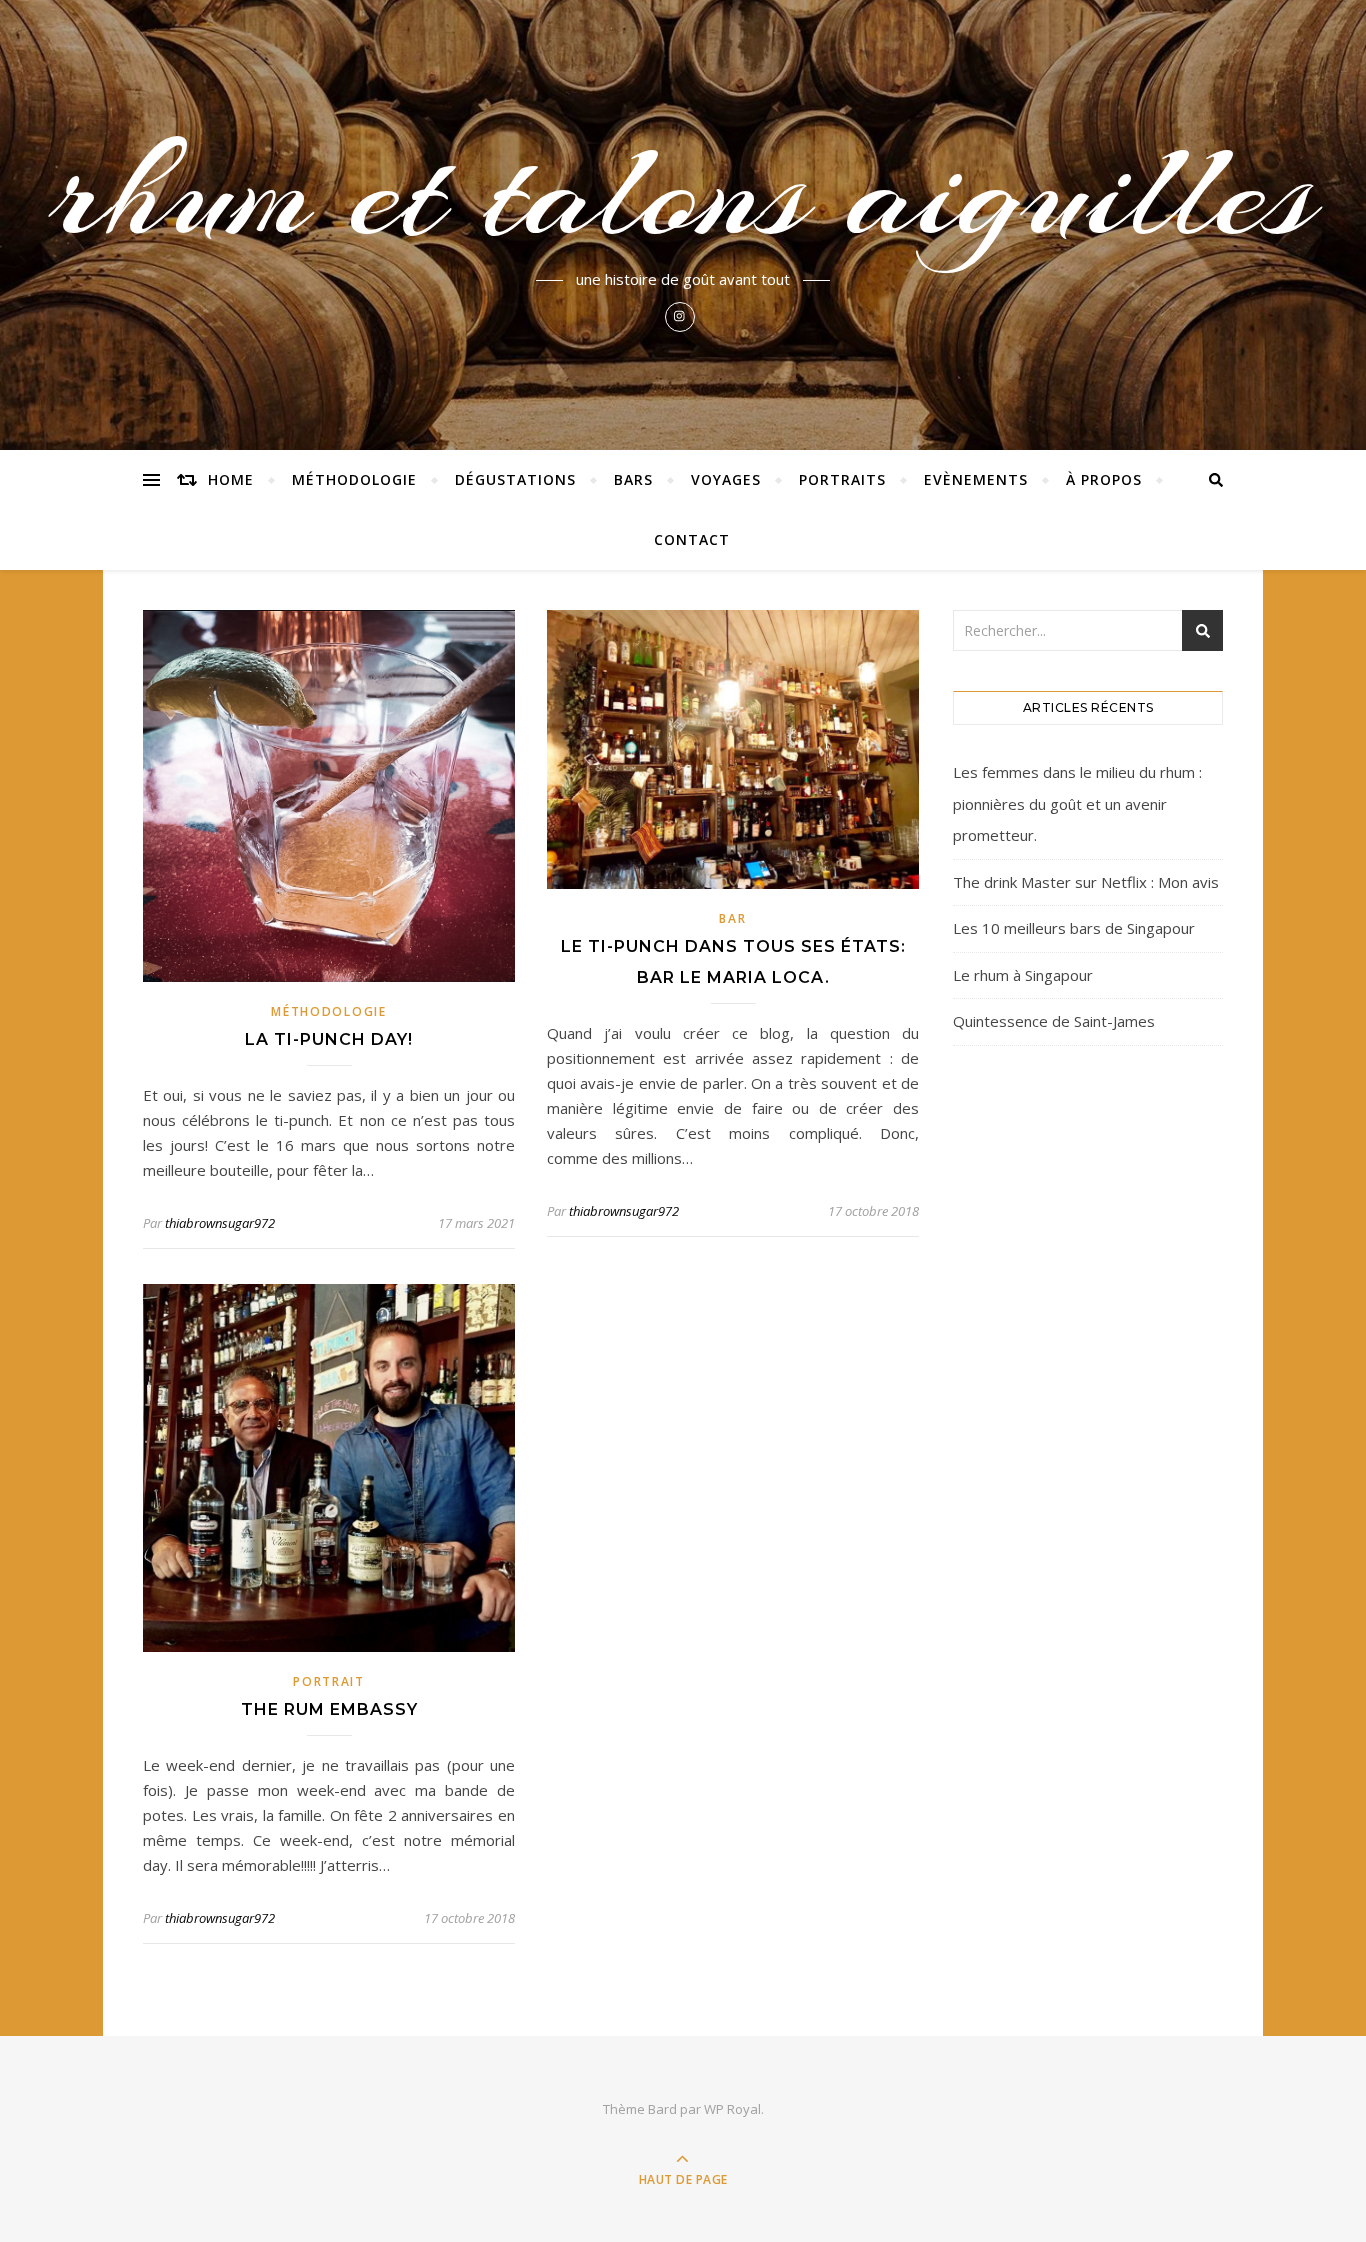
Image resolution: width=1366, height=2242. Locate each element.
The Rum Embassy (329, 1709)
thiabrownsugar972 (220, 1223)
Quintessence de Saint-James (1054, 1021)
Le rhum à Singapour (1023, 975)
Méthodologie (354, 479)
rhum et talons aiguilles (683, 192)
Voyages (726, 479)
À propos (1104, 479)
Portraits (842, 479)
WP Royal (732, 2109)
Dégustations (515, 479)
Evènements (976, 479)
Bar (732, 918)
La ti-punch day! (329, 1039)
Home (231, 479)
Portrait (329, 1681)
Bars (633, 479)
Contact (692, 539)
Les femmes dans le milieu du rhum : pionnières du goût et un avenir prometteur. (1077, 803)
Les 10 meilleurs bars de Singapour (1074, 928)
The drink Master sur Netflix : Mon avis (1086, 882)
